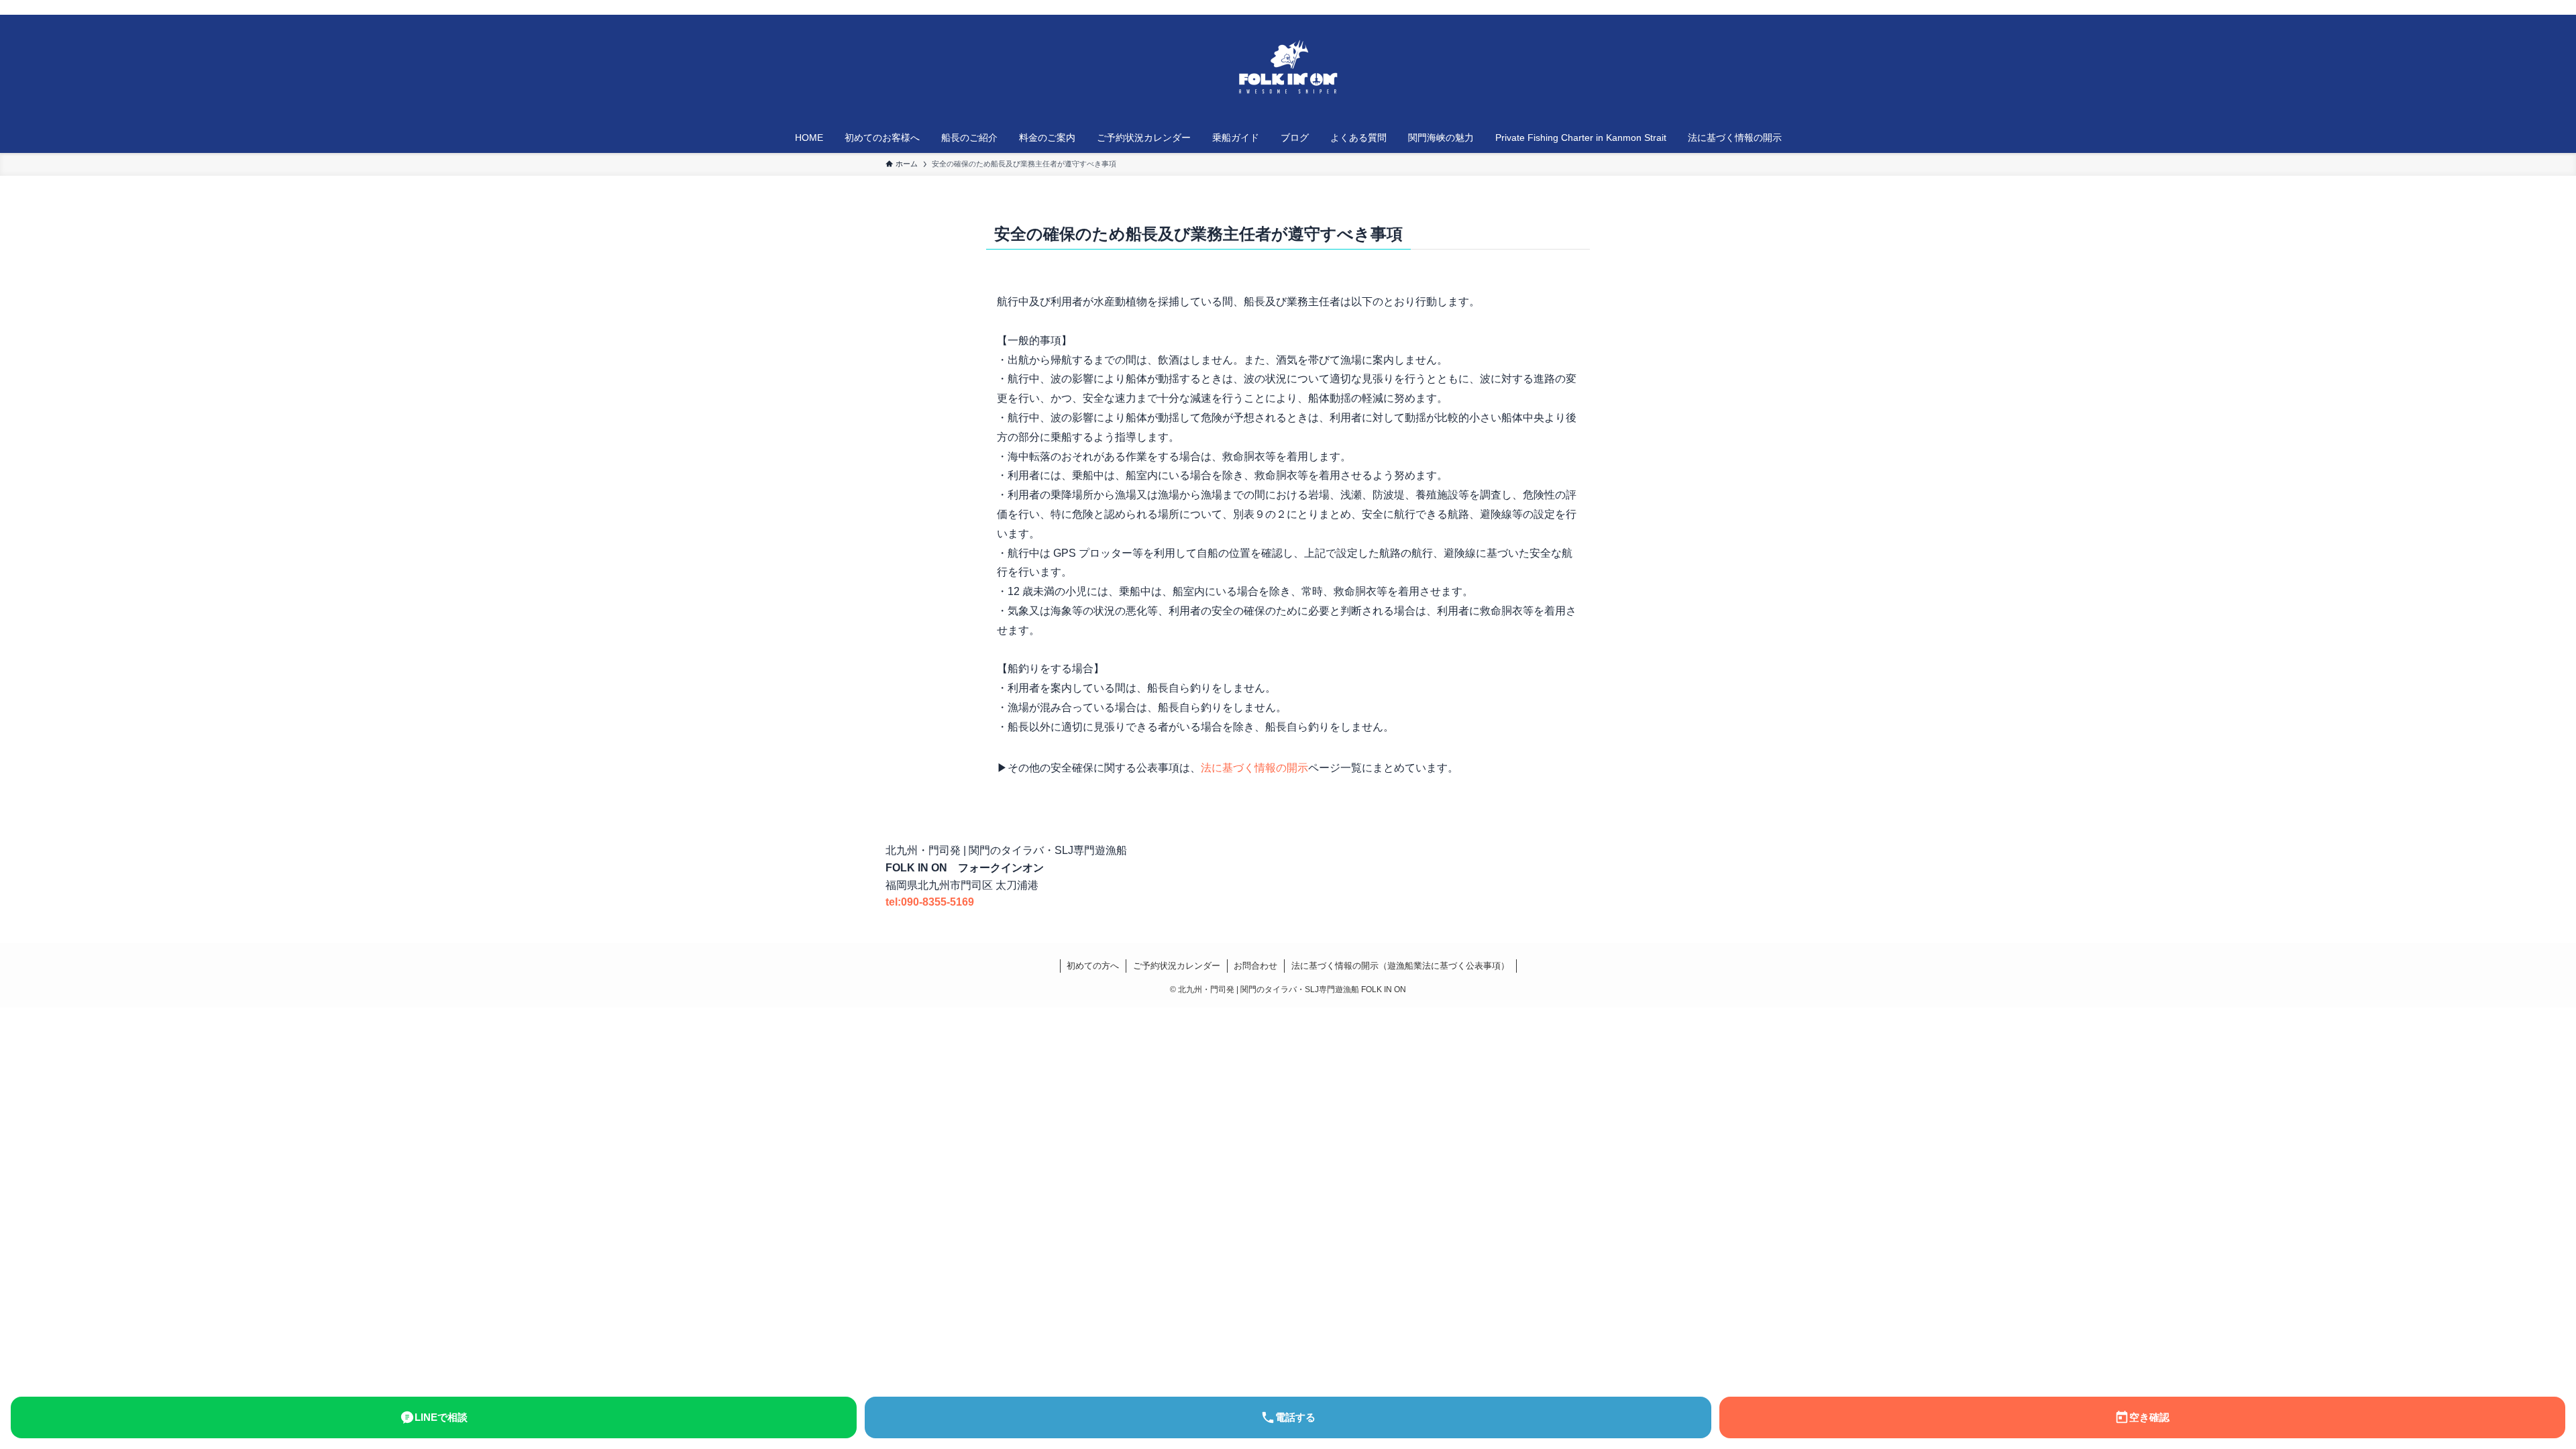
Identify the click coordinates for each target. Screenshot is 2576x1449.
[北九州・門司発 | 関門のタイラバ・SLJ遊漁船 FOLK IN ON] (1288, 71)
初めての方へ (1093, 966)
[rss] (1664, 7)
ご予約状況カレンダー (1177, 966)
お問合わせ (1255, 966)
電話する (1295, 1417)
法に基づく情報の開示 (1254, 768)
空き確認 (2149, 1417)
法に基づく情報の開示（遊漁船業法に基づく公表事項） (1400, 966)
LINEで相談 (441, 1417)
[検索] (1682, 7)
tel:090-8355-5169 (930, 902)
